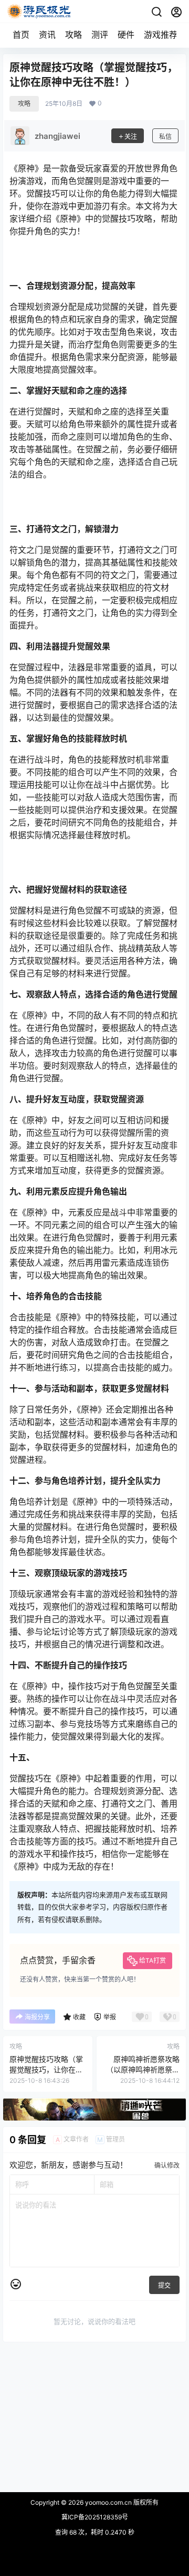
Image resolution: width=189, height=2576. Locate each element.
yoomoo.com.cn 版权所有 (121, 2502)
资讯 (47, 35)
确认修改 (167, 2165)
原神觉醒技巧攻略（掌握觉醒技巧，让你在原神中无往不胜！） (46, 2069)
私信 (165, 137)
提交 (164, 2285)
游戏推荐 (161, 35)
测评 (100, 35)
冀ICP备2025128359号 (95, 2517)
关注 (131, 137)
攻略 (73, 35)
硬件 (126, 35)
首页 (21, 35)
